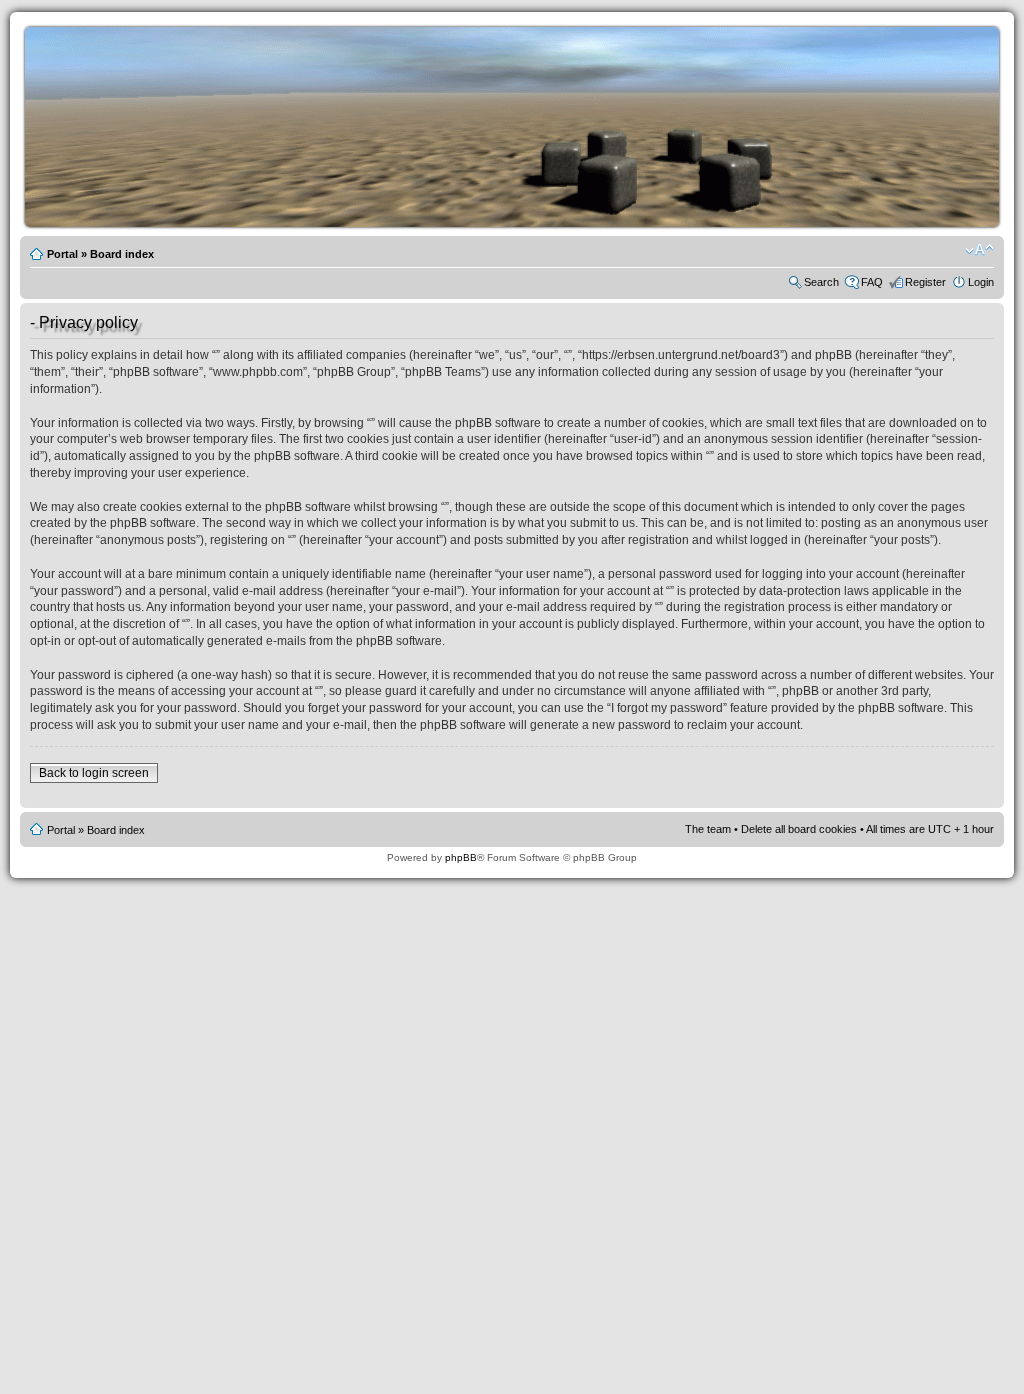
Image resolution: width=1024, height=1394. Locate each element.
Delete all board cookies (799, 829)
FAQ (872, 282)
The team (708, 829)
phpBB (461, 857)
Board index (122, 254)
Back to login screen (94, 773)
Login (981, 282)
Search (821, 282)
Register (925, 282)
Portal (62, 254)
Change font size (979, 250)
